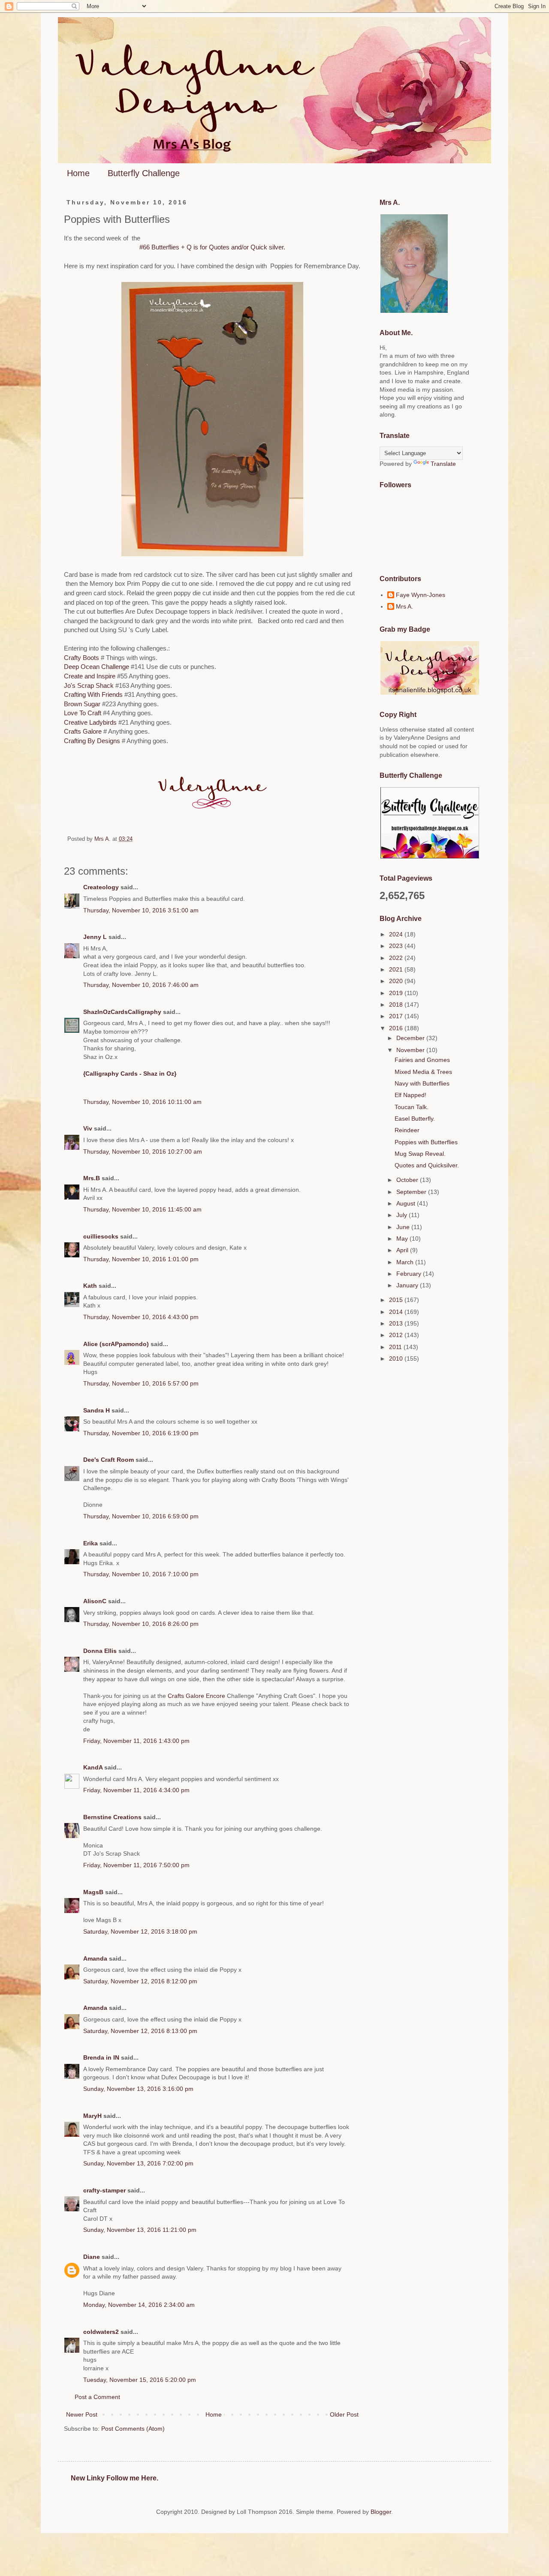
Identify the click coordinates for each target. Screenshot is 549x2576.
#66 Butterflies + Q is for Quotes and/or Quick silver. (212, 247)
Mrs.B (92, 1178)
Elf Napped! (410, 1095)
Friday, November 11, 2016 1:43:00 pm (136, 1741)
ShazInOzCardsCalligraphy (122, 1012)
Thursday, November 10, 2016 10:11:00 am (142, 1102)
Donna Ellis (100, 1651)
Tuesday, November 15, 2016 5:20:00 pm (140, 2380)
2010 (397, 1358)
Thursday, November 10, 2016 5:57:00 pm (141, 1383)
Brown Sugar (82, 704)
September (412, 1192)
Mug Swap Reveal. (420, 1154)
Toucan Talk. (412, 1107)
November (411, 1050)
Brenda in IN (101, 2057)
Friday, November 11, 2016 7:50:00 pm (136, 1865)
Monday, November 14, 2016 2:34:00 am (139, 2305)
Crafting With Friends (93, 694)
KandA (93, 1767)
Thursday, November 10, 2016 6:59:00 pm (141, 1516)
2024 (397, 934)
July (403, 1215)
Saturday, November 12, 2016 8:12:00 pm (140, 1981)
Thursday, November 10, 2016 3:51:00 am (141, 910)
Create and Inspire (90, 676)
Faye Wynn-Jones (421, 595)
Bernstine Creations (112, 1817)
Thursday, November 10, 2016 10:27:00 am (143, 1152)
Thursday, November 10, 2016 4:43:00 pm (141, 1317)
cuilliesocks (101, 1236)
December (411, 1038)
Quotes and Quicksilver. (427, 1165)
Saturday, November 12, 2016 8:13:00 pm (140, 2031)
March (406, 1262)
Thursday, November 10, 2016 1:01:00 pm (141, 1259)
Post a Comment (97, 2397)
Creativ (74, 722)
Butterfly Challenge (144, 173)
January (408, 1285)
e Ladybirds (100, 722)
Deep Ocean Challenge (97, 667)
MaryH (92, 2116)
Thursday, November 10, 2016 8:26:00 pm (141, 1624)
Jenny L (95, 937)
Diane (92, 2257)
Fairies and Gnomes (422, 1060)
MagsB (93, 1892)
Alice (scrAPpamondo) (116, 1344)
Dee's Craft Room (109, 1460)
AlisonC (95, 1601)
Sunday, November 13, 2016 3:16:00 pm (138, 2089)
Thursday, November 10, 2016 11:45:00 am (142, 1209)
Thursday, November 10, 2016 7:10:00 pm (141, 1574)
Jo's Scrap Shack (90, 685)
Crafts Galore (83, 731)
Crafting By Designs (93, 741)
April (403, 1250)
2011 (396, 1347)
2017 (397, 1016)
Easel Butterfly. (415, 1119)
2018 (397, 1005)
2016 (397, 1028)
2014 (397, 1312)
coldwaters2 (101, 2332)
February (410, 1274)
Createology (101, 887)
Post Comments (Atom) (133, 2429)
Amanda (95, 1958)
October (408, 1180)
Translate (443, 464)
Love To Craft (83, 713)
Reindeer (407, 1130)
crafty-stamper (104, 2190)
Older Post (344, 2414)
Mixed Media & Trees (423, 1072)
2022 (397, 958)
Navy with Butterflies (422, 1083)
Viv (88, 1128)
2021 (397, 969)
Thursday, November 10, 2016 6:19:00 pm (141, 1433)
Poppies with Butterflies (426, 1142)
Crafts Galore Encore (197, 1696)
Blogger (381, 2512)
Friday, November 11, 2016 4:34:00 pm (136, 1790)
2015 (397, 1300)
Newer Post (82, 2414)
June (404, 1227)
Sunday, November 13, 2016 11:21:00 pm (140, 2230)
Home (78, 173)
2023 (397, 946)
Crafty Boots (81, 658)
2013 (397, 1323)
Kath (90, 1286)
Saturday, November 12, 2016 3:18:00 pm (140, 1931)
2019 (397, 993)
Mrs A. (404, 606)
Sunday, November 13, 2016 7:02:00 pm (138, 2163)
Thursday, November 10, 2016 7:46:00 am (141, 985)
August (407, 1203)
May (403, 1239)
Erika (90, 1543)
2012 (397, 1335)
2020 (397, 981)
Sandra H (97, 1410)
